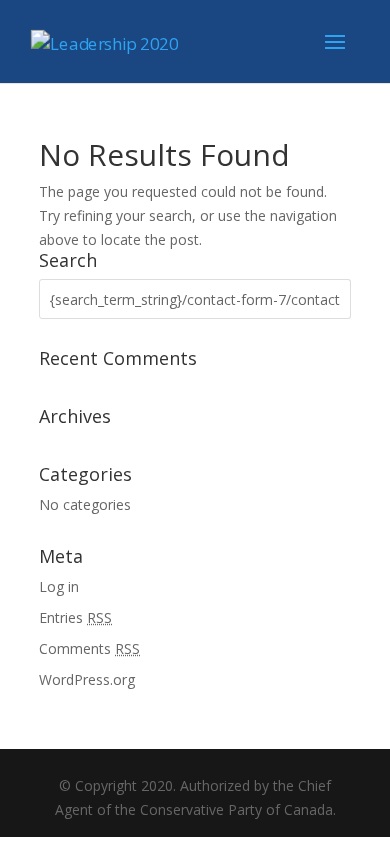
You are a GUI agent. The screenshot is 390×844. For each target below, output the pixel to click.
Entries (75, 617)
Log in (59, 586)
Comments (89, 648)
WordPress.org (87, 679)
